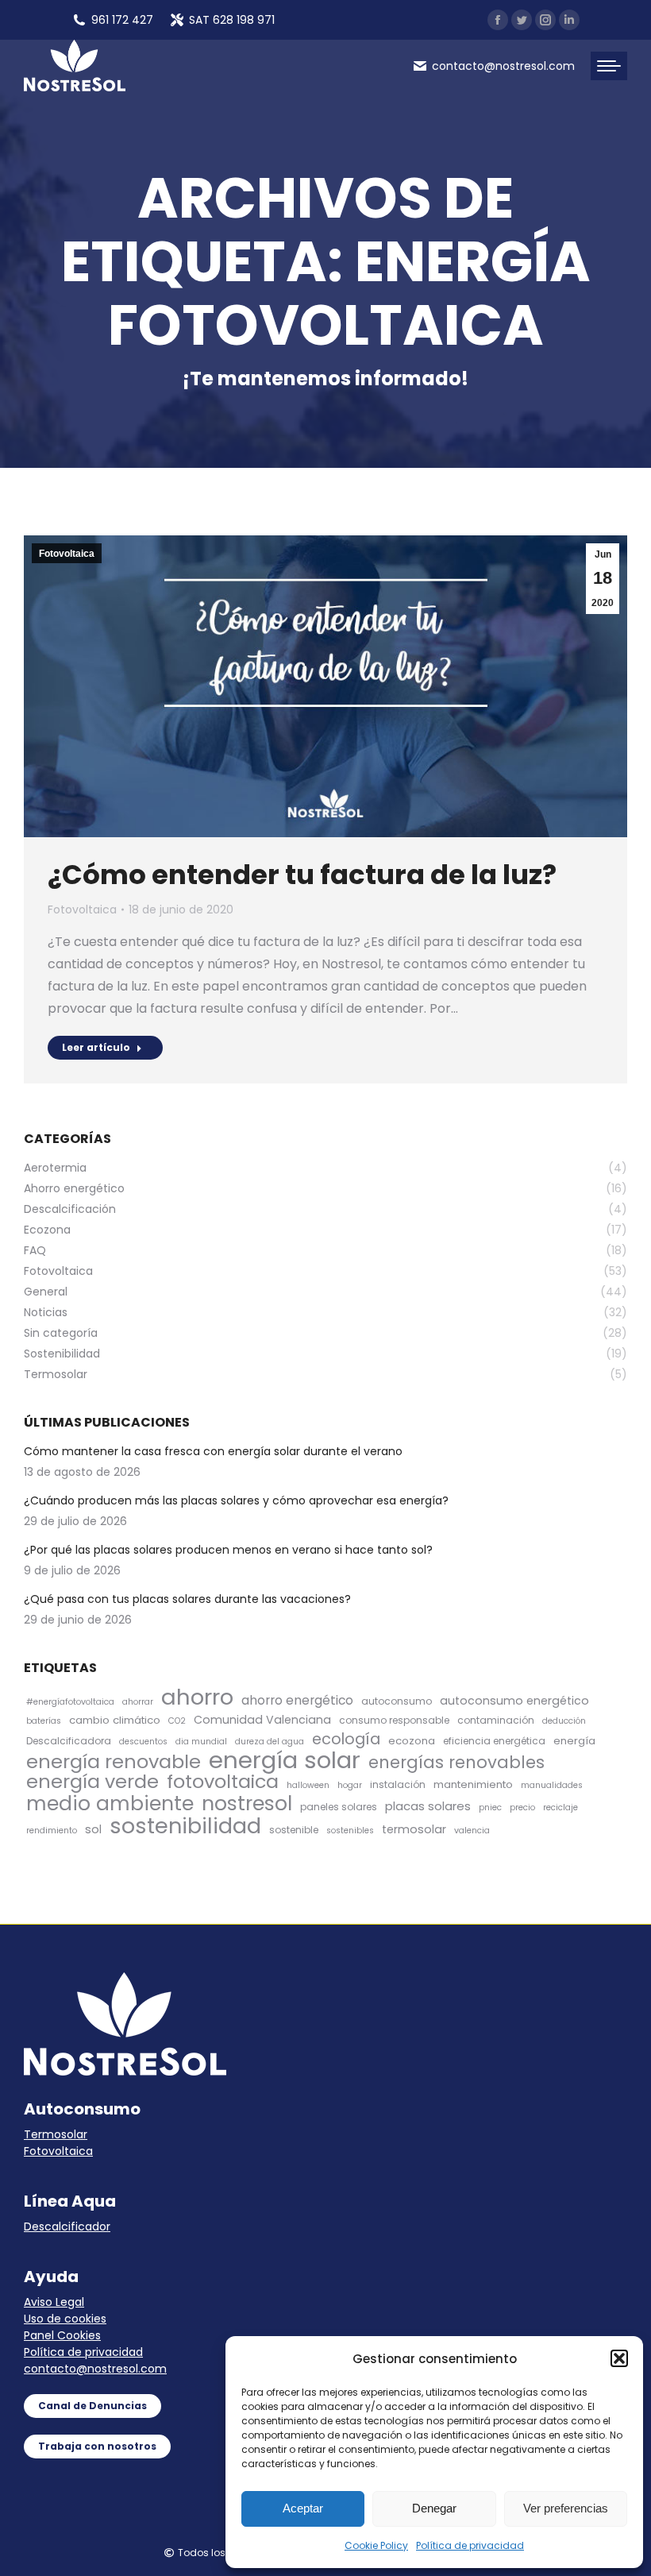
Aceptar (303, 2508)
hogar (350, 1785)
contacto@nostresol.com (95, 2369)
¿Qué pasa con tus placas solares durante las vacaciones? (187, 1599)
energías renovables (456, 1762)
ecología (346, 1739)
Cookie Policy (376, 2545)
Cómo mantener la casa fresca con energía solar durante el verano (213, 1451)
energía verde (92, 1781)
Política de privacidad (470, 2545)
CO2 (177, 1721)
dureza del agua (270, 1742)
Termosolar (56, 2134)
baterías (44, 1721)
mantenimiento (473, 1784)
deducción (564, 1721)
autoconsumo (397, 1701)
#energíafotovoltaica (70, 1702)
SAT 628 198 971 (232, 20)
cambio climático (115, 1720)
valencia (472, 1831)
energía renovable (114, 1761)
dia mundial (201, 1742)
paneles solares (339, 1807)
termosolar (414, 1829)
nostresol (247, 1804)
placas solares (428, 1806)
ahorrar (138, 1702)
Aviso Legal (54, 2302)
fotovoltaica (223, 1781)
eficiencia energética (494, 1741)
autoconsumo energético (514, 1701)
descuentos (143, 1742)
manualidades (552, 1785)
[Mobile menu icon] (609, 66)
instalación (398, 1784)
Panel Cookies (62, 2335)
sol (93, 1829)
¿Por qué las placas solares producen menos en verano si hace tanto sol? (228, 1550)
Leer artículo (96, 1047)
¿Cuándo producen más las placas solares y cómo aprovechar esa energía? (236, 1500)
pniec (490, 1807)
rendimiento (52, 1831)
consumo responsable (394, 1720)
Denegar (434, 2508)
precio (522, 1807)
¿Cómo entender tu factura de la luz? (302, 875)
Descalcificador (67, 2226)
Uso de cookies (65, 2319)
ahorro (197, 1697)
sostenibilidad (185, 1826)
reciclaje (560, 1807)
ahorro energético (297, 1700)
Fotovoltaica (67, 554)
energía (574, 1741)
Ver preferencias (566, 2508)
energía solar (285, 1760)
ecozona (412, 1741)
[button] (619, 2358)
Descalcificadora (69, 1741)
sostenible (294, 1830)
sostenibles (350, 1831)
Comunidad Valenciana (262, 1720)
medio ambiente (110, 1804)
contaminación (496, 1720)
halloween (308, 1785)
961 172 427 (122, 20)
